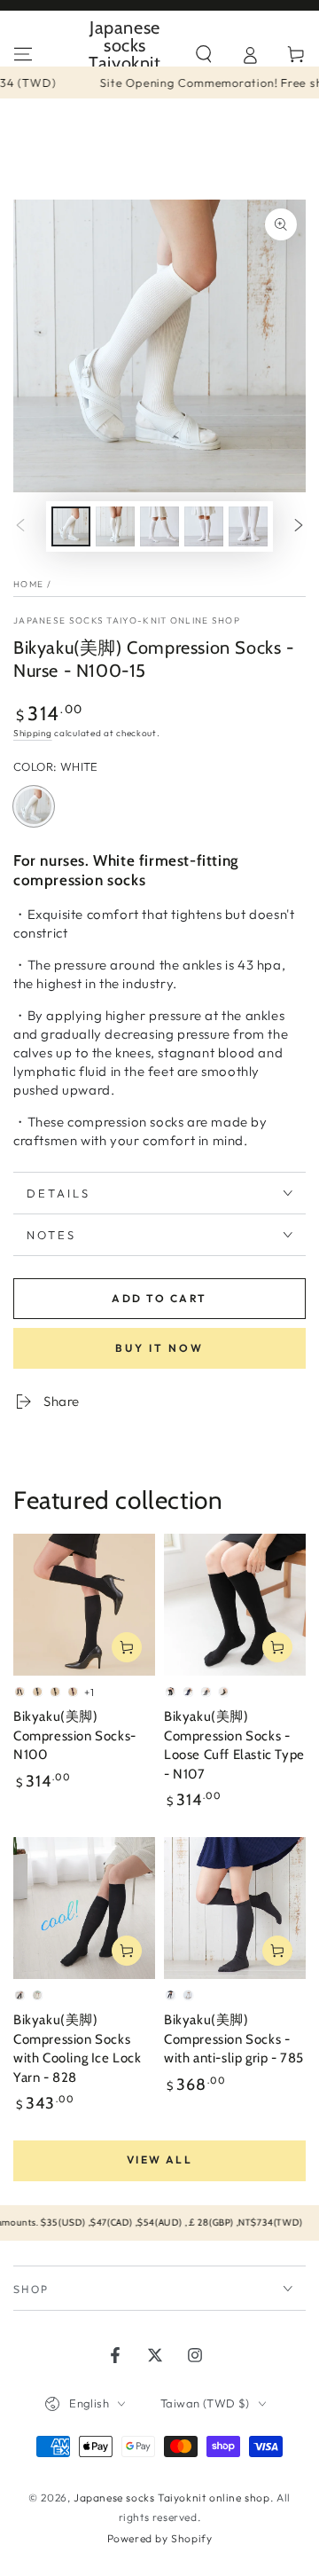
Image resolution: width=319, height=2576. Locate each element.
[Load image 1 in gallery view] (71, 526)
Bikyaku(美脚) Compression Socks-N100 (75, 1736)
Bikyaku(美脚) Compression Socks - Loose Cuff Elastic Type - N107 (234, 1745)
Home (28, 584)
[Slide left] (20, 527)
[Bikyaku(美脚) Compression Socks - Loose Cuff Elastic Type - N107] (235, 1605)
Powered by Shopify (160, 2538)
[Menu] (23, 54)
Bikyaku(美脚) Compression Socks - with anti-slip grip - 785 (234, 2039)
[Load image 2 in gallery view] (115, 526)
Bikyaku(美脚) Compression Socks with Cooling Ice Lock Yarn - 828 (78, 2049)
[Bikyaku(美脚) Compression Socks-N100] (84, 1605)
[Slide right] (299, 527)
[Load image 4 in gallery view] (204, 526)
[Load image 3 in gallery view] (159, 526)
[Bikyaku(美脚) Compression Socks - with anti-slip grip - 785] (235, 1908)
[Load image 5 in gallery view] (248, 526)
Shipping (33, 733)
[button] (204, 54)
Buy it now (159, 1348)
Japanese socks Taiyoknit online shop (172, 2497)
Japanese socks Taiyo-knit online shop (127, 620)
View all (159, 2160)
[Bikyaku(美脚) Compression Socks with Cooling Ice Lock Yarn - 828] (84, 1908)
